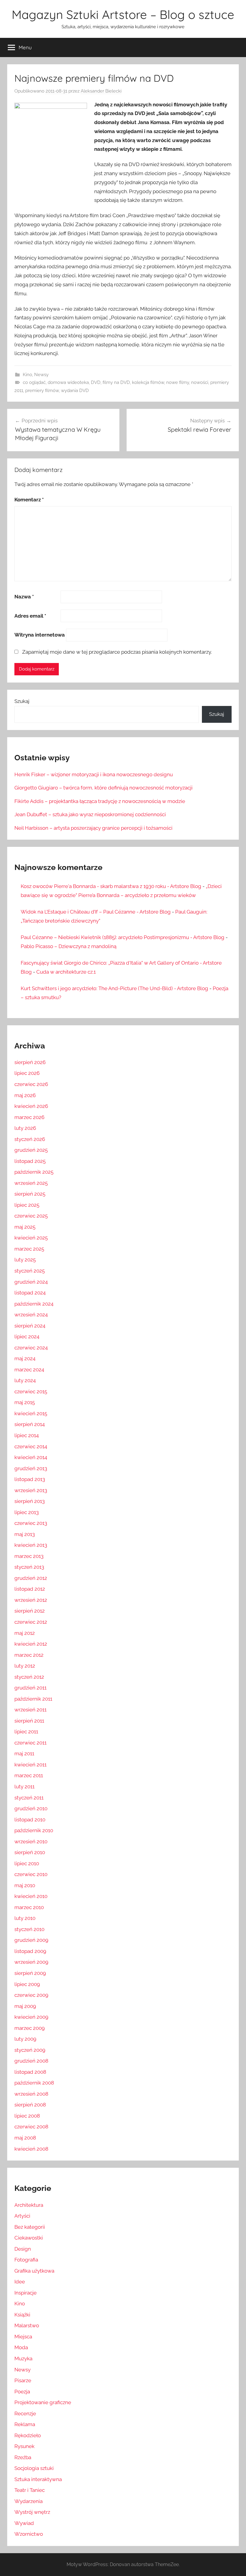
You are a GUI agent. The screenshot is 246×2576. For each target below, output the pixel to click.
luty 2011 (24, 1787)
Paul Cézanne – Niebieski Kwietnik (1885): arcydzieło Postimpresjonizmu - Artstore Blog (123, 937)
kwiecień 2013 (31, 1545)
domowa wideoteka (68, 382)
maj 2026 (25, 1095)
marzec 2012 (29, 1655)
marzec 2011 (29, 1775)
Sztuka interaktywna (38, 2479)
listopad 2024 (30, 1293)
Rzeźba (23, 2457)
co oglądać (34, 382)
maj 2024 (25, 1358)
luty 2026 (25, 1128)
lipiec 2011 (26, 1732)
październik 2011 (33, 1699)
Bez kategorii (30, 2227)
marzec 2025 (29, 1249)
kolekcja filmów (148, 382)
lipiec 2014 (27, 1435)
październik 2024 (34, 1304)
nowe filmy (178, 382)
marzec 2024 (29, 1370)
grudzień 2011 (30, 1688)
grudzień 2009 (31, 1940)
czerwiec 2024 (31, 1348)
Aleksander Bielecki (101, 91)
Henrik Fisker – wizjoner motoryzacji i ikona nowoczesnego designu (94, 774)
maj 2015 (25, 1402)
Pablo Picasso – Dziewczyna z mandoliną (69, 946)
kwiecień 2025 (31, 1238)
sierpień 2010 (30, 1852)
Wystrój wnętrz (32, 2512)
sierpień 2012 (30, 1611)
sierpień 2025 (30, 1194)
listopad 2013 (30, 1479)
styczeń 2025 (30, 1271)
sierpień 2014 (30, 1424)
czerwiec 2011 (30, 1743)
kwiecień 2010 (31, 1896)
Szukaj (22, 701)
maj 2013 (25, 1534)
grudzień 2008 (31, 2061)
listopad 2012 (30, 1589)
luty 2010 (25, 1918)
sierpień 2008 (30, 2105)
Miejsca (23, 2337)
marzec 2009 (30, 2028)
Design (23, 2249)
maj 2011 (24, 1753)
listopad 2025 (30, 1161)
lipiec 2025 (27, 1205)
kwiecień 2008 (31, 2149)
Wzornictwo (29, 2534)
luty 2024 (25, 1380)
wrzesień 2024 (31, 1315)
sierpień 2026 (30, 1062)
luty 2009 (25, 2039)
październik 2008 (34, 2083)
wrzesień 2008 (31, 2094)
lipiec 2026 (27, 1073)
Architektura (29, 2205)
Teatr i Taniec (30, 2490)
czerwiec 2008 (31, 2127)
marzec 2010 (29, 1907)
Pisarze (23, 2380)
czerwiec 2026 (31, 1084)
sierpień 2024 (30, 1326)
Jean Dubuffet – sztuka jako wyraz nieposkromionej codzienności (90, 814)
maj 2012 (25, 1633)
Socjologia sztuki (34, 2468)
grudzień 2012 (31, 1578)
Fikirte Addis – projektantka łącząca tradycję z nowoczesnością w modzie (100, 801)
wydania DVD (75, 391)
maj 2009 (25, 2006)
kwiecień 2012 (31, 1644)
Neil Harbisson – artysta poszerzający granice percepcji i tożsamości (93, 828)
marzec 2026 (29, 1117)
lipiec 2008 (27, 2116)
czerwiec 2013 (31, 1523)
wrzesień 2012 (31, 1600)
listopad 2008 (30, 2072)
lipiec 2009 (27, 1984)
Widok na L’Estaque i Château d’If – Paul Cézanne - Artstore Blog (96, 912)
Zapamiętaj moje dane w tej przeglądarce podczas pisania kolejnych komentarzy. (117, 652)
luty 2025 (25, 1260)
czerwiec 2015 (31, 1391)
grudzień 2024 (31, 1282)
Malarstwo (27, 2325)
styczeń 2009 (30, 2050)
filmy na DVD (116, 382)
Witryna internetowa (40, 635)
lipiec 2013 (27, 1512)
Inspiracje (25, 2293)
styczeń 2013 (29, 1567)
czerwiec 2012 (31, 1622)
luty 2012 (25, 1666)
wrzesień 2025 (31, 1183)
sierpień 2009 (30, 1973)
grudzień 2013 (31, 1468)
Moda (21, 2347)
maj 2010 (25, 1885)
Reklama (25, 2424)
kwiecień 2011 (30, 1765)
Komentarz (29, 500)
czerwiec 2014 (31, 1446)
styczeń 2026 (30, 1139)
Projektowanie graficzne (43, 2402)
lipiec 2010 (27, 1863)
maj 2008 (25, 2138)
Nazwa (24, 597)
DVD (96, 382)
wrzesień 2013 (31, 1490)
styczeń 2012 (29, 1677)
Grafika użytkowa (34, 2271)
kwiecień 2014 (31, 1457)
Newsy (41, 375)
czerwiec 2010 (31, 1874)
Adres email (30, 616)
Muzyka (23, 2359)
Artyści (22, 2216)
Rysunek (24, 2446)
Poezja (22, 2392)
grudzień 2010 (31, 1808)
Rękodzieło (28, 2435)
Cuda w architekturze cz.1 (66, 972)
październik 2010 (34, 1830)
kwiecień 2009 (31, 2017)
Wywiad (24, 2523)
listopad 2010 (30, 1820)
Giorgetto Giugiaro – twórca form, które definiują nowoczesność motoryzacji (103, 788)
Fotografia (26, 2260)
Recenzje (25, 2413)
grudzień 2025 (31, 1150)
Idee (20, 2282)
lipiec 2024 (27, 1337)
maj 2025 (25, 1227)
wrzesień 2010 (31, 1842)
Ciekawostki (29, 2238)
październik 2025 (34, 1172)
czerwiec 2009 (31, 1995)
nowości (200, 382)
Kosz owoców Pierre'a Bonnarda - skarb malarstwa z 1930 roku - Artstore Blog (111, 886)
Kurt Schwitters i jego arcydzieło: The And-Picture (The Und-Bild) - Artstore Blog (114, 988)
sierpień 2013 (30, 1501)
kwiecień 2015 (31, 1413)
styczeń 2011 (29, 1798)
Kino (27, 375)
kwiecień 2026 (31, 1106)
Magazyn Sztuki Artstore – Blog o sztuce (123, 14)
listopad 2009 (30, 1951)
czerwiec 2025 (31, 1216)
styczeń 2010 (29, 1929)
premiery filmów (42, 391)
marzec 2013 (29, 1556)
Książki (22, 2315)
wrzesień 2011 (30, 1710)
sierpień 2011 (29, 1721)
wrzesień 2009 (31, 1962)
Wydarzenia (28, 2501)
